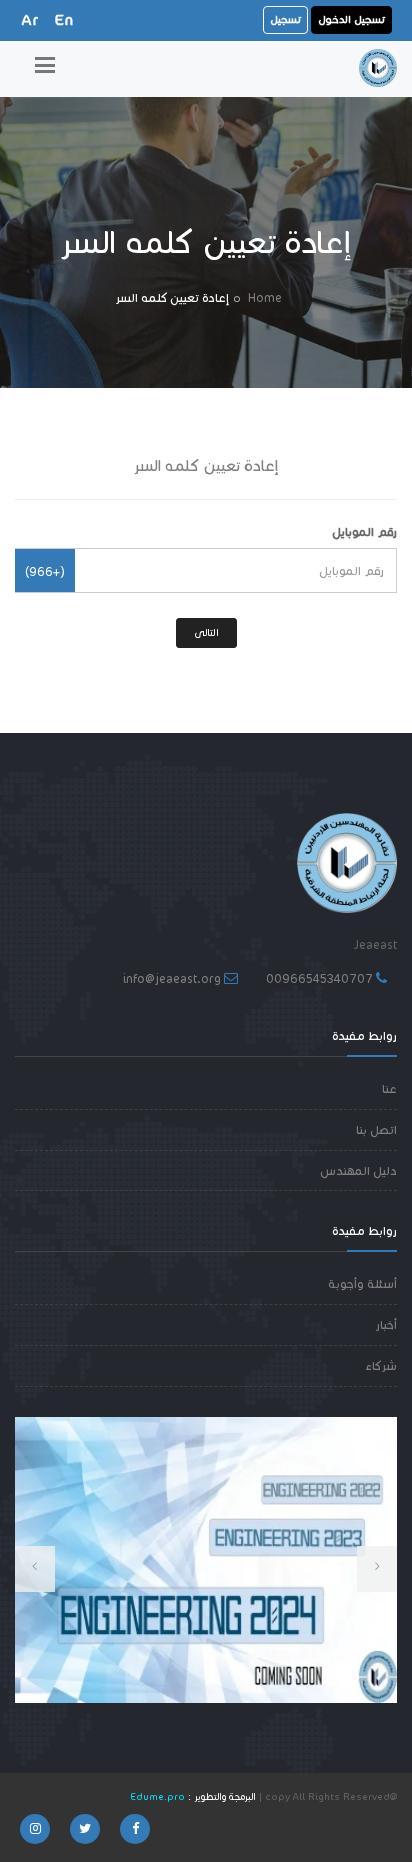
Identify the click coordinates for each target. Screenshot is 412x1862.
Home (265, 297)
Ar (30, 19)
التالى (206, 632)
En (64, 19)
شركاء (381, 1365)
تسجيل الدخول (351, 19)
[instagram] (35, 1829)
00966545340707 (319, 978)
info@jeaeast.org (172, 978)
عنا (389, 1088)
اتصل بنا (376, 1129)
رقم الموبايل (364, 531)
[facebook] (135, 1829)
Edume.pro (157, 1797)
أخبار (386, 1324)
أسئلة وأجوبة (362, 1283)
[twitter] (85, 1829)
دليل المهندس (358, 1170)
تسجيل (285, 19)
